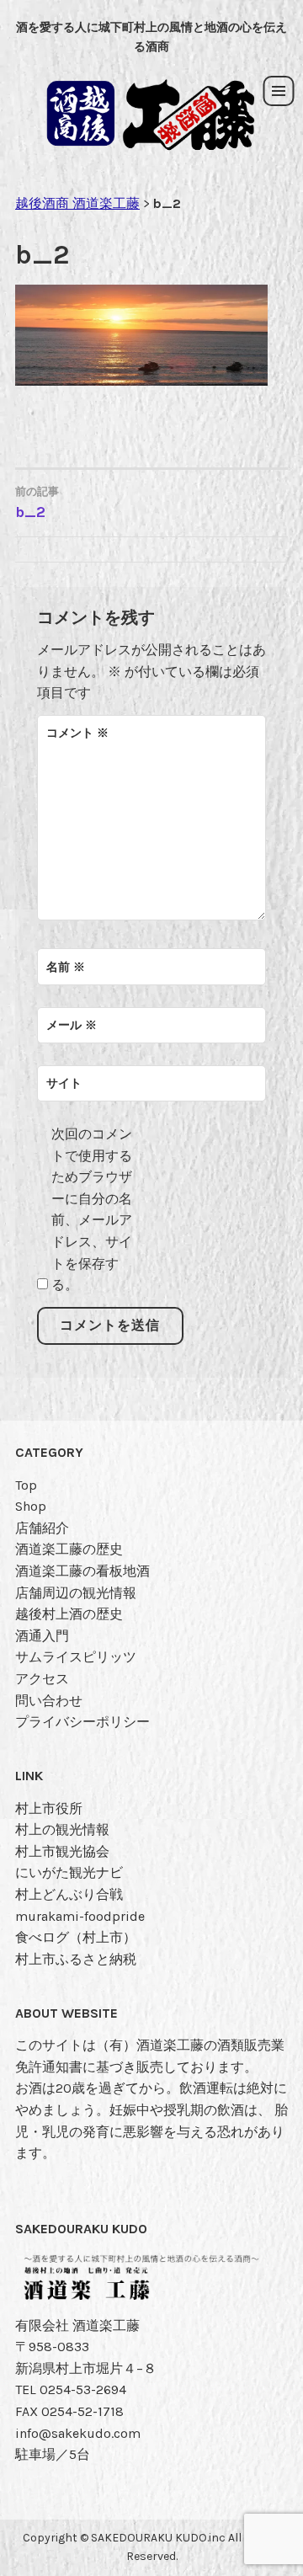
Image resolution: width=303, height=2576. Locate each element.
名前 (66, 967)
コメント (77, 733)
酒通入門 (42, 1636)
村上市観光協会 (62, 1851)
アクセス (42, 1679)
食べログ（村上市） (76, 1937)
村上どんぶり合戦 (69, 1894)
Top (26, 1485)
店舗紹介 (42, 1528)
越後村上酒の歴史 (69, 1614)
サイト (64, 1083)
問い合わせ (49, 1701)
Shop (31, 1506)
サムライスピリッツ (76, 1657)
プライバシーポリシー (82, 1722)
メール (72, 1025)
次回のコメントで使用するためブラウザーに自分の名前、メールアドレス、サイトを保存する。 (92, 1209)
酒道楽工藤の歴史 (69, 1549)
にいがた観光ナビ (69, 1872)
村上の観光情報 (62, 1829)
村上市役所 (49, 1808)
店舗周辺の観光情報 (76, 1593)
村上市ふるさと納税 (76, 1959)
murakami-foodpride (80, 1916)
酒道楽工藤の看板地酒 (82, 1571)
